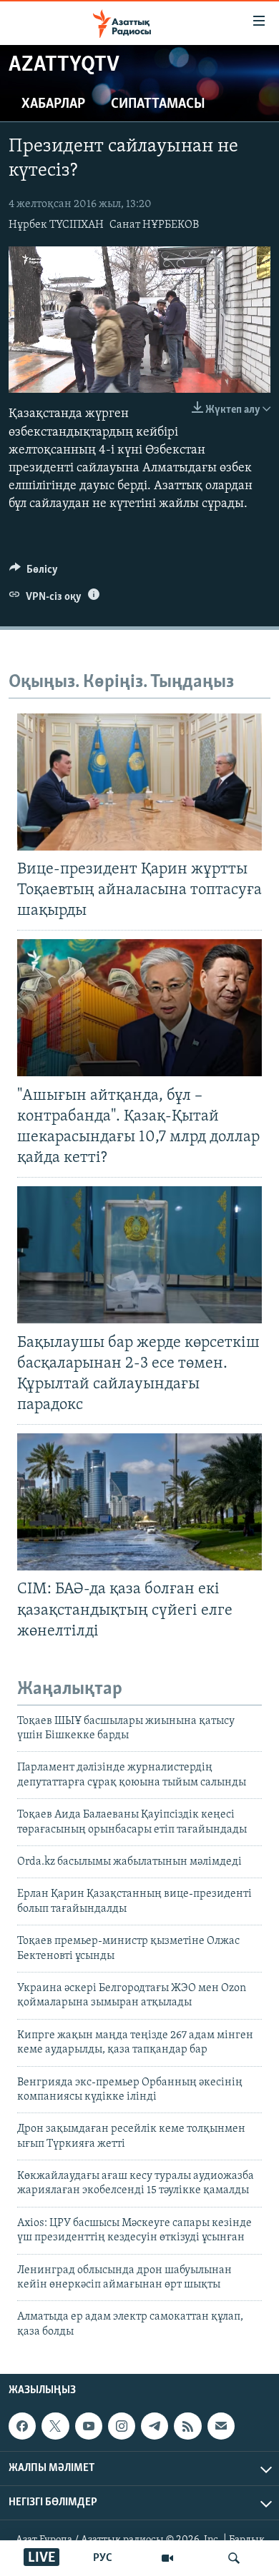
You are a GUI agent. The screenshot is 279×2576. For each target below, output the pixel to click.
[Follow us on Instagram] (122, 2426)
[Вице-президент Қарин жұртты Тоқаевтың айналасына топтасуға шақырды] (139, 782)
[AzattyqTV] (167, 2558)
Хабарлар (53, 104)
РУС (103, 2558)
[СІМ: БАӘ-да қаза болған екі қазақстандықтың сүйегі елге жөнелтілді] (139, 1502)
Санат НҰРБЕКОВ (154, 225)
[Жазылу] (221, 2426)
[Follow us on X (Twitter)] (55, 2426)
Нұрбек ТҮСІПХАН (56, 225)
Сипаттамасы (158, 104)
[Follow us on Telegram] (155, 2426)
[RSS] (187, 2426)
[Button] (34, 573)
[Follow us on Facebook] (22, 2426)
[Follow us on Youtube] (89, 2426)
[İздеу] (234, 2558)
